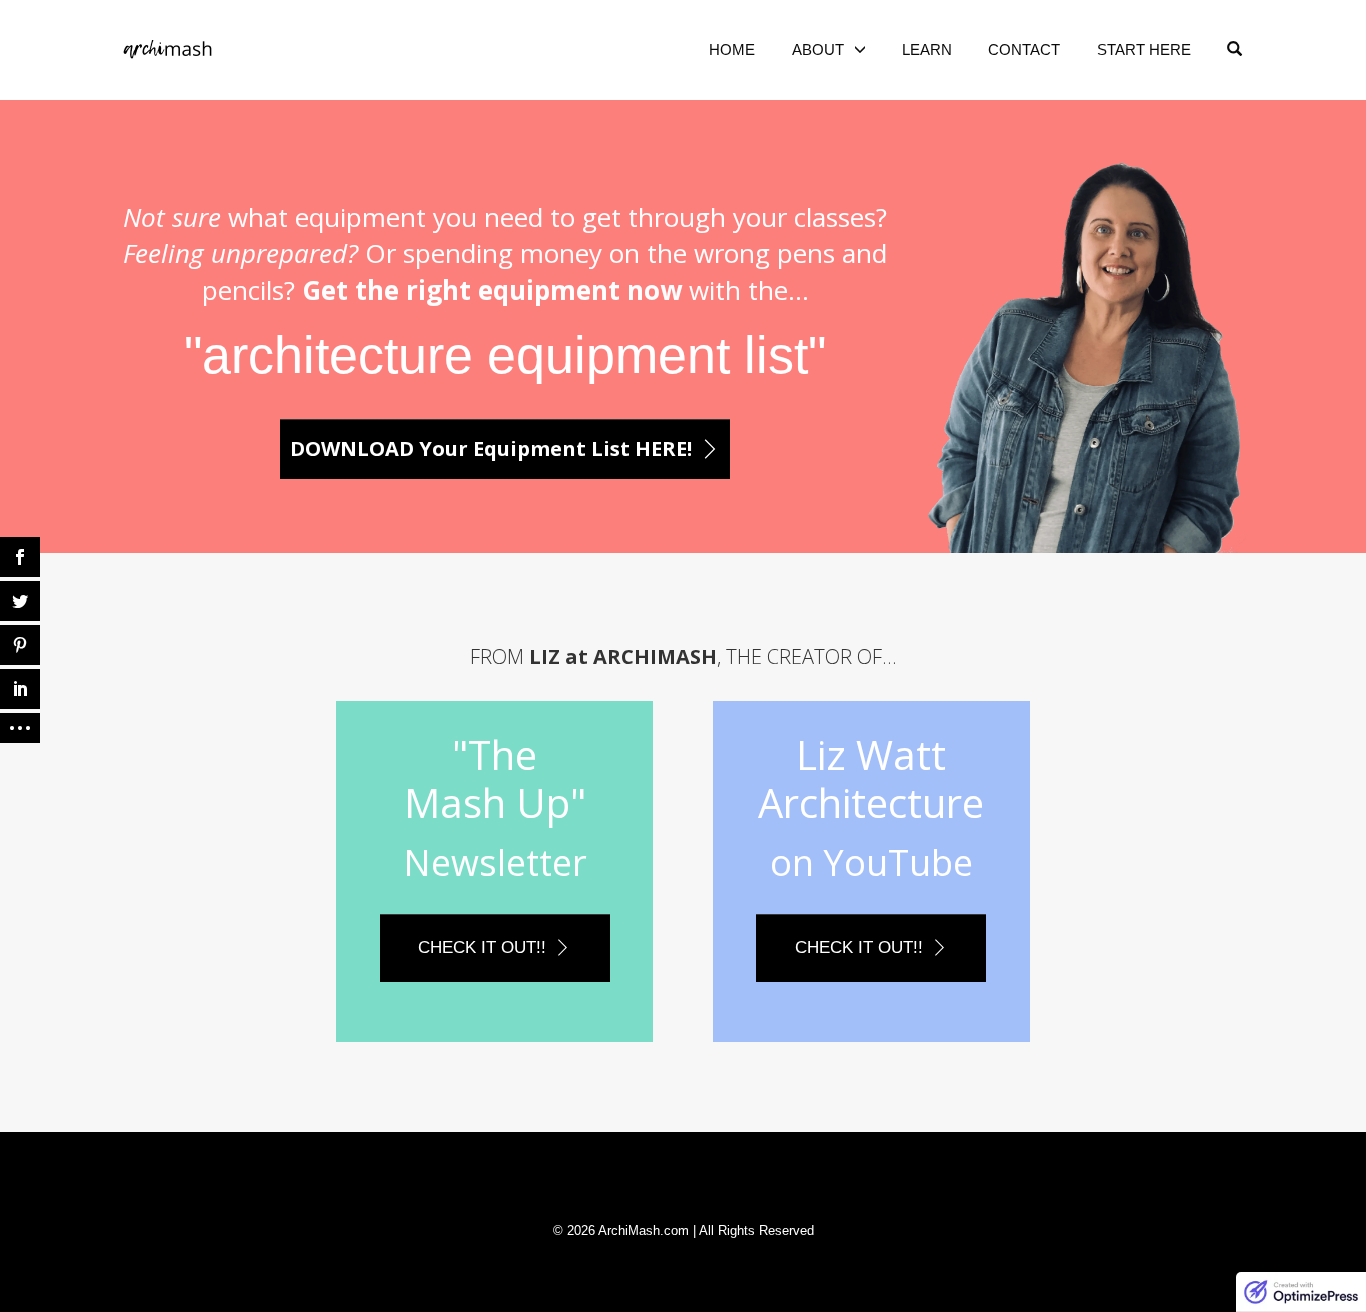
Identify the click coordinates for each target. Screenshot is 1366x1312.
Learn (927, 49)
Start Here (1144, 49)
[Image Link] (1085, 354)
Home (732, 49)
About (818, 49)
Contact (1024, 49)
